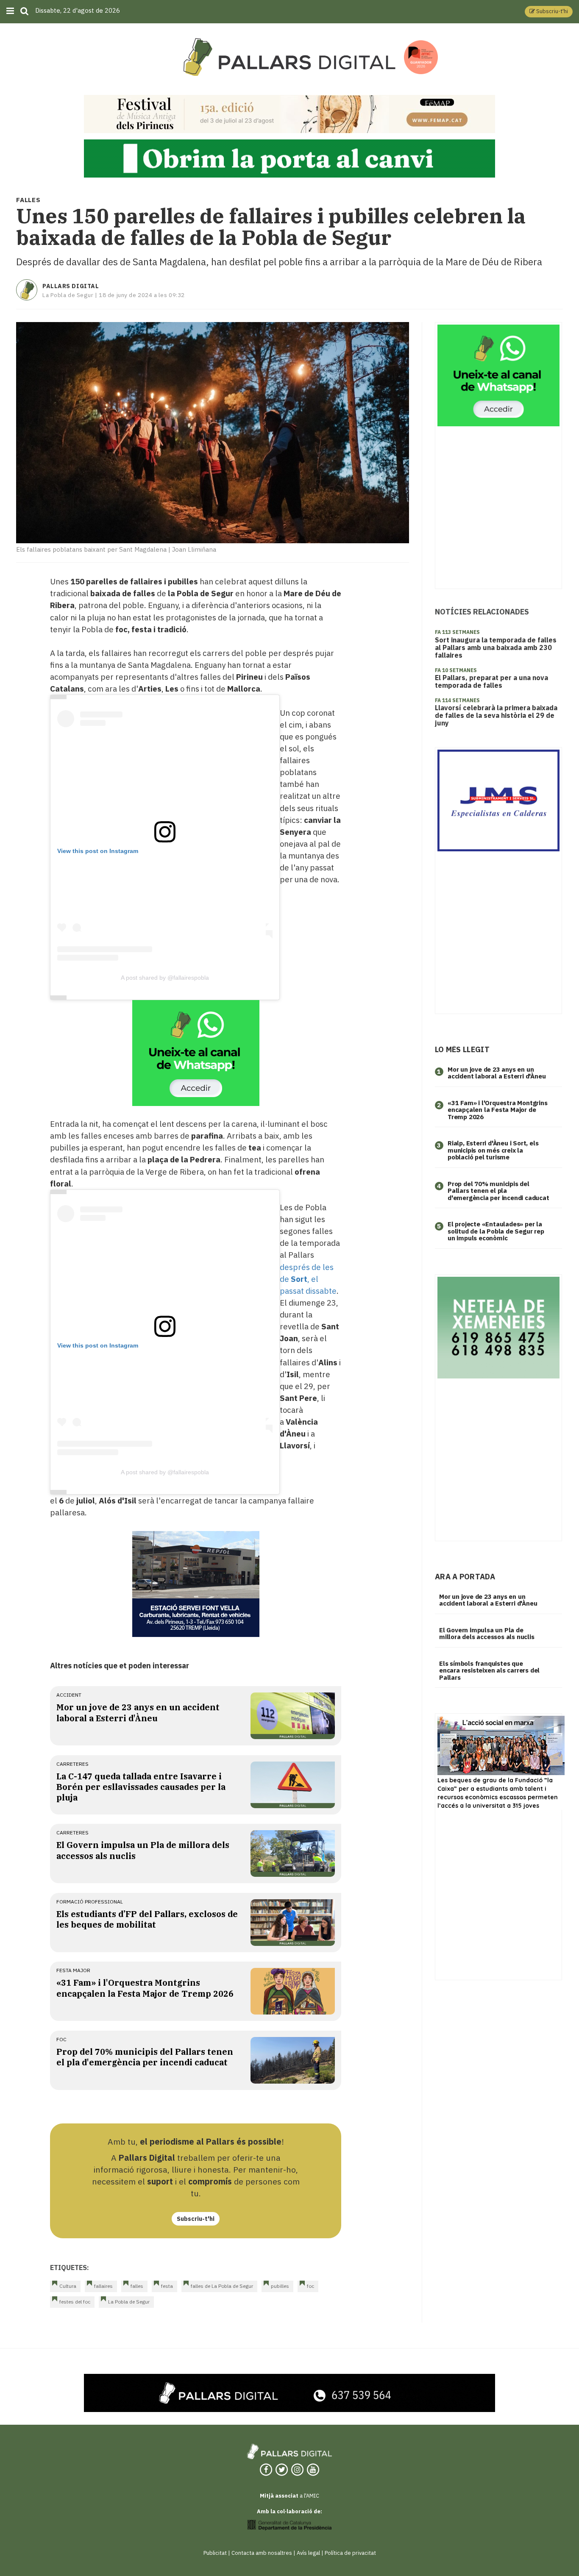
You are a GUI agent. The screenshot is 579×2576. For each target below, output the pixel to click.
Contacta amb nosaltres (262, 2553)
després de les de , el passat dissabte (308, 1279)
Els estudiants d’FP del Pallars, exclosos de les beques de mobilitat (147, 1919)
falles (137, 2286)
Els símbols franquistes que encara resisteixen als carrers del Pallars (489, 1670)
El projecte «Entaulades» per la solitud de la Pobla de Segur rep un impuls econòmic (496, 1231)
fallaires (103, 2286)
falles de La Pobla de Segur (222, 2286)
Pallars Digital (71, 286)
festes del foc (75, 2302)
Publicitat (215, 2553)
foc (61, 2039)
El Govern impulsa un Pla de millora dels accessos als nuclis (487, 1634)
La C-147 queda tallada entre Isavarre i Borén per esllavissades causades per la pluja (141, 1787)
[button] (549, 12)
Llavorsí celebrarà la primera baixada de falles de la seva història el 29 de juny (496, 715)
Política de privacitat (350, 2553)
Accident (69, 1695)
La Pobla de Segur (129, 2302)
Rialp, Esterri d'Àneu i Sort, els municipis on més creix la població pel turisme (493, 1150)
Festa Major (73, 1970)
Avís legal (308, 2553)
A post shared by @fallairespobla (165, 978)
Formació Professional (90, 1902)
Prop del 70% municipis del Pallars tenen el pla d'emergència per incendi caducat (145, 2057)
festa (167, 2286)
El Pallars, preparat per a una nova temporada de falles (491, 681)
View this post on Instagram (98, 851)
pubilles (280, 2286)
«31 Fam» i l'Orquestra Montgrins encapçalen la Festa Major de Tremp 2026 (145, 1988)
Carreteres (72, 1764)
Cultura (68, 2286)
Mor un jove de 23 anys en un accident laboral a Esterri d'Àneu (138, 1712)
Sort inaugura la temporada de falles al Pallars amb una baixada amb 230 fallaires (496, 647)
